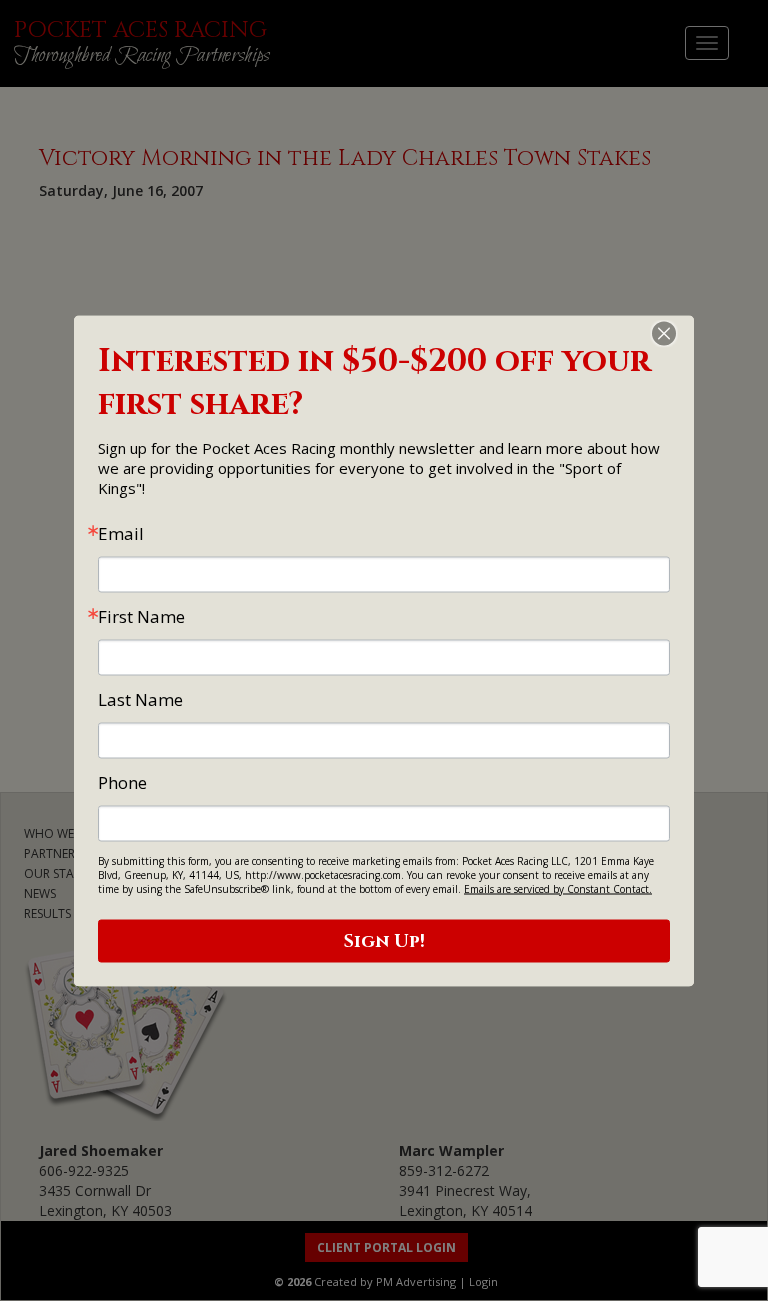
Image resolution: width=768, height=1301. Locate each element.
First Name (141, 615)
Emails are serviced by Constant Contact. (558, 888)
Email (121, 532)
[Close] (676, 333)
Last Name (140, 698)
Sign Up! (384, 940)
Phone (122, 781)
